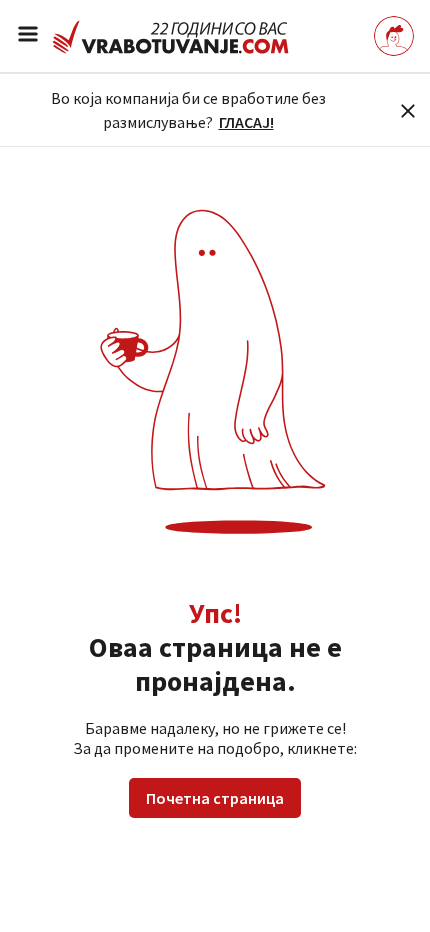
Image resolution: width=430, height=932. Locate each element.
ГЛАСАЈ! (246, 122)
